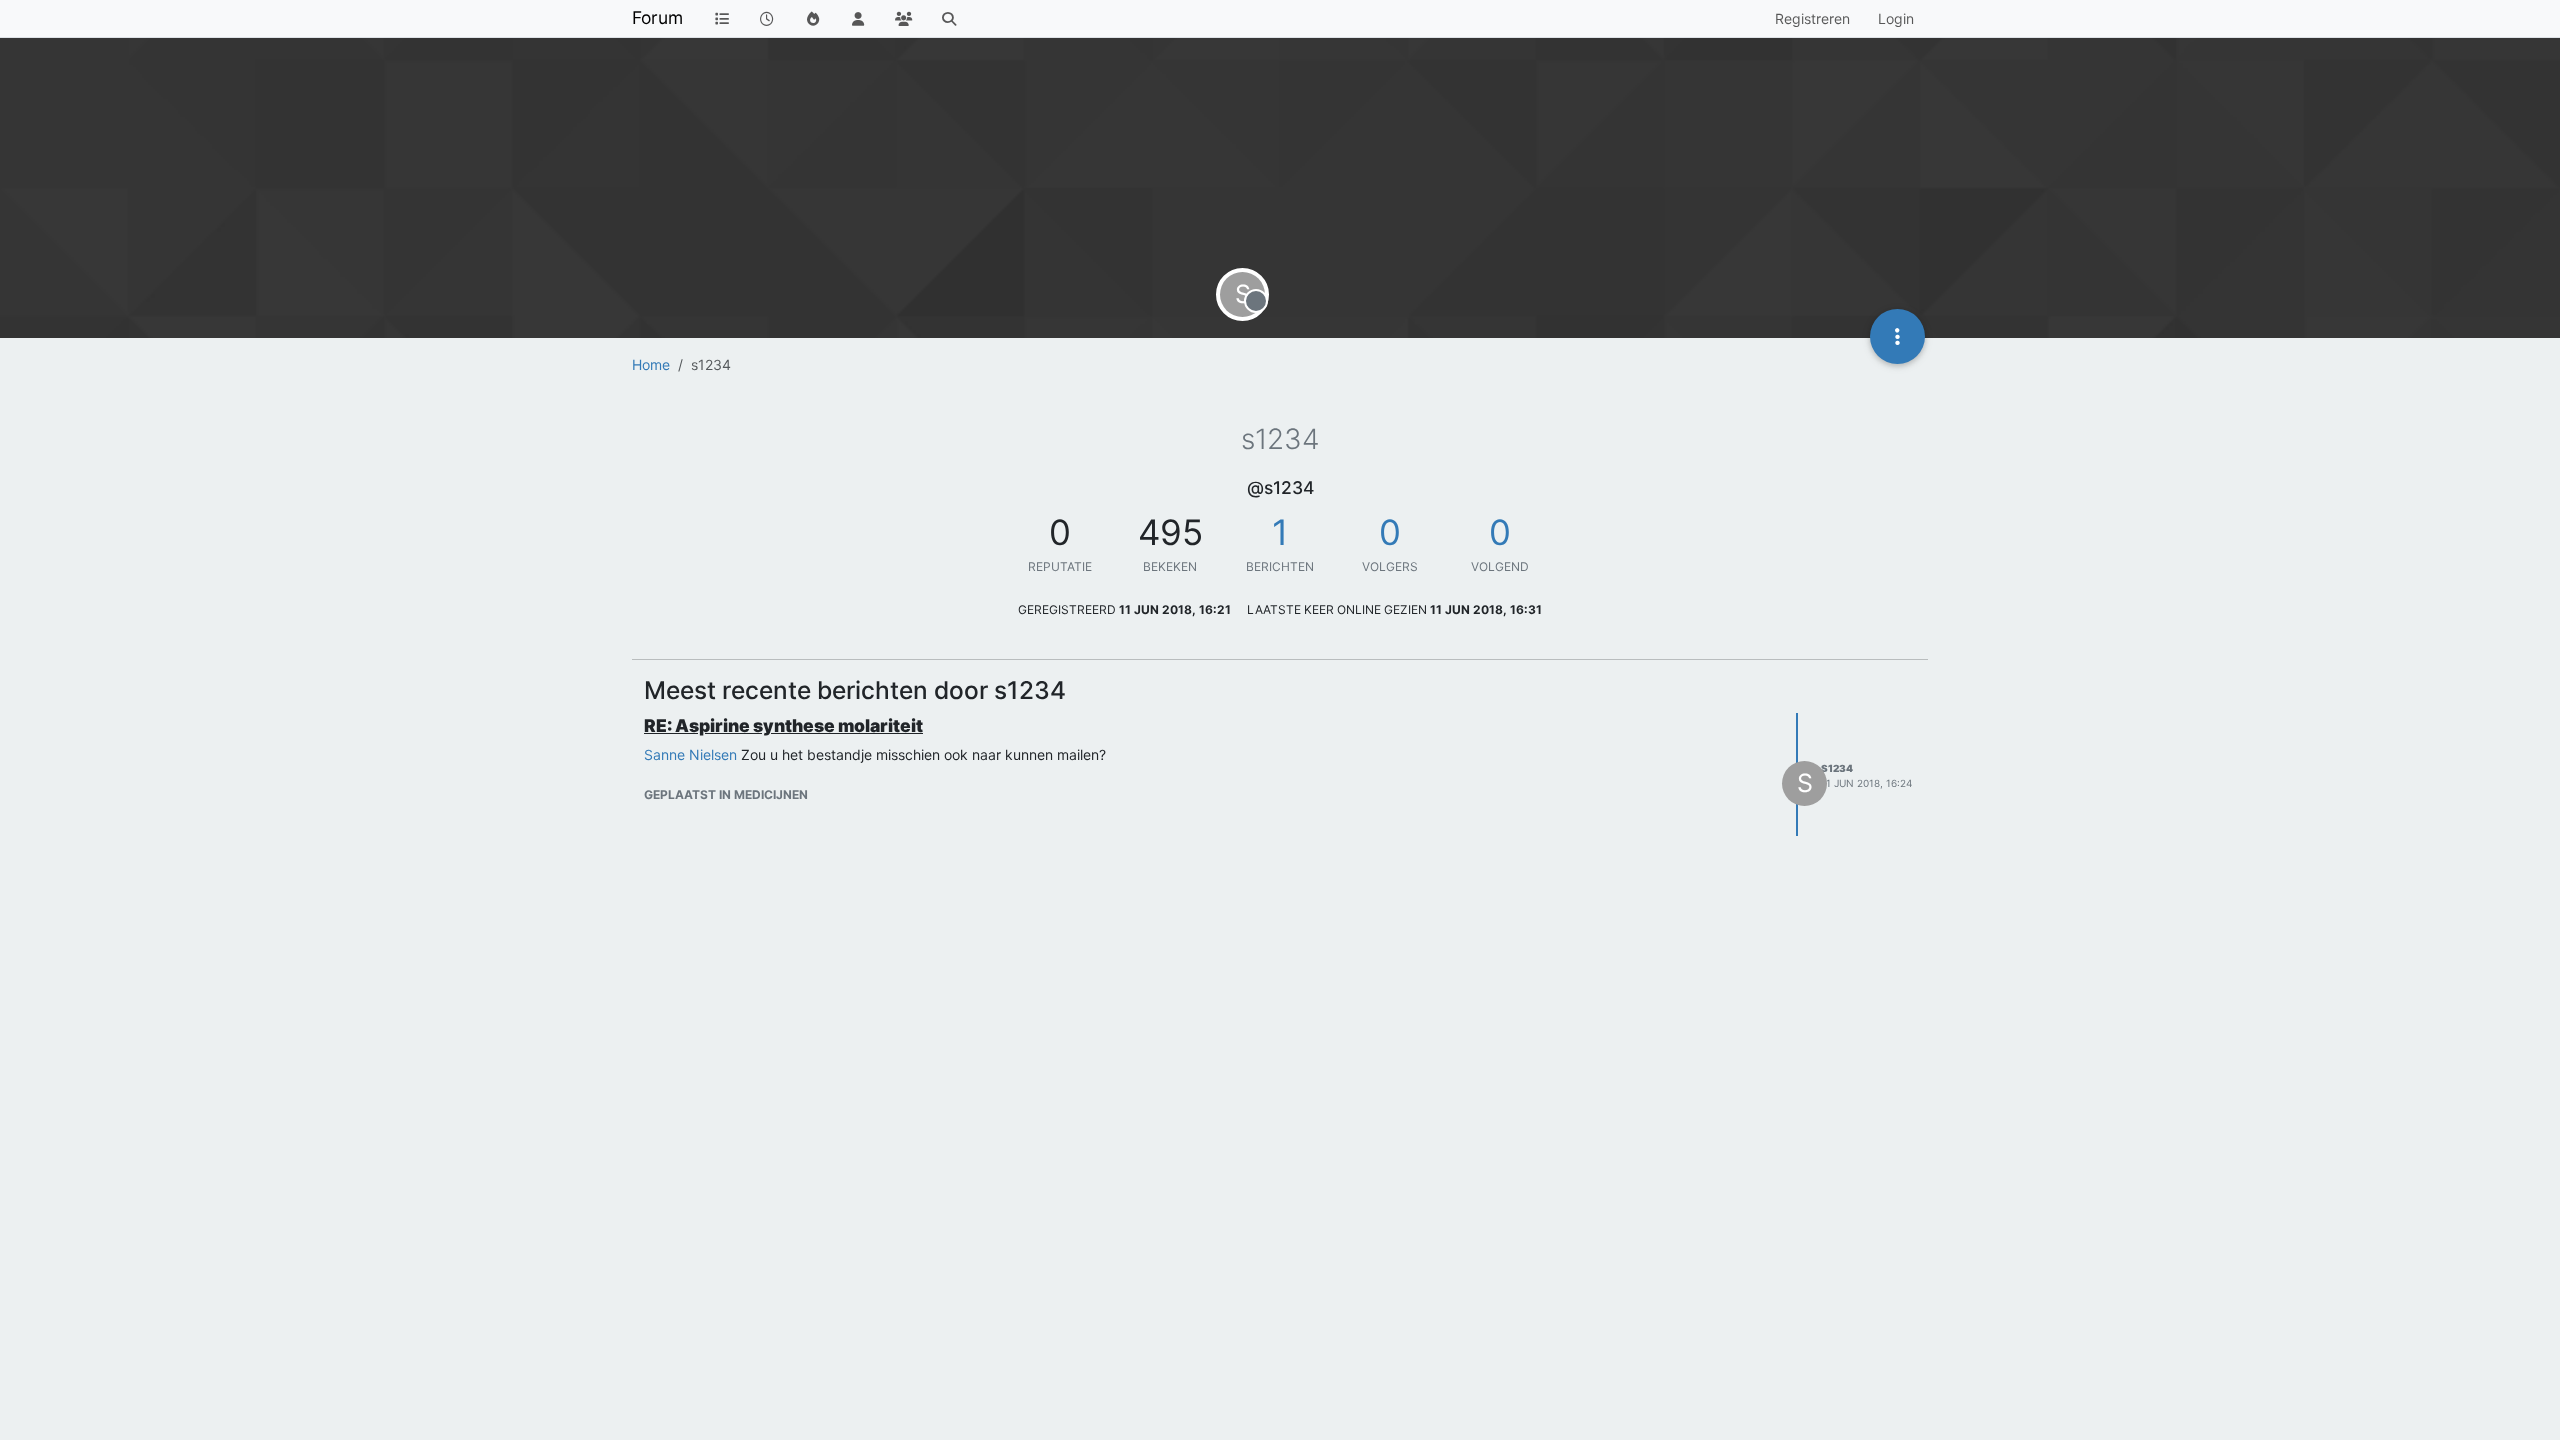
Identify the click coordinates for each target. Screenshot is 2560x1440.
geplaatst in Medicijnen (726, 794)
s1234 (1837, 768)
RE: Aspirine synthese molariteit (783, 725)
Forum (657, 17)
